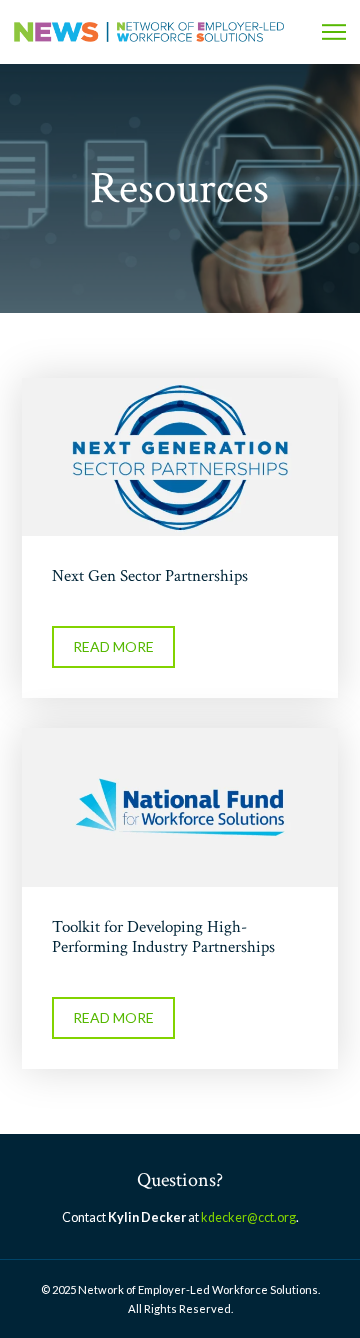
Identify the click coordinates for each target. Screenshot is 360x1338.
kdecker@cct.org (248, 1217)
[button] (334, 32)
